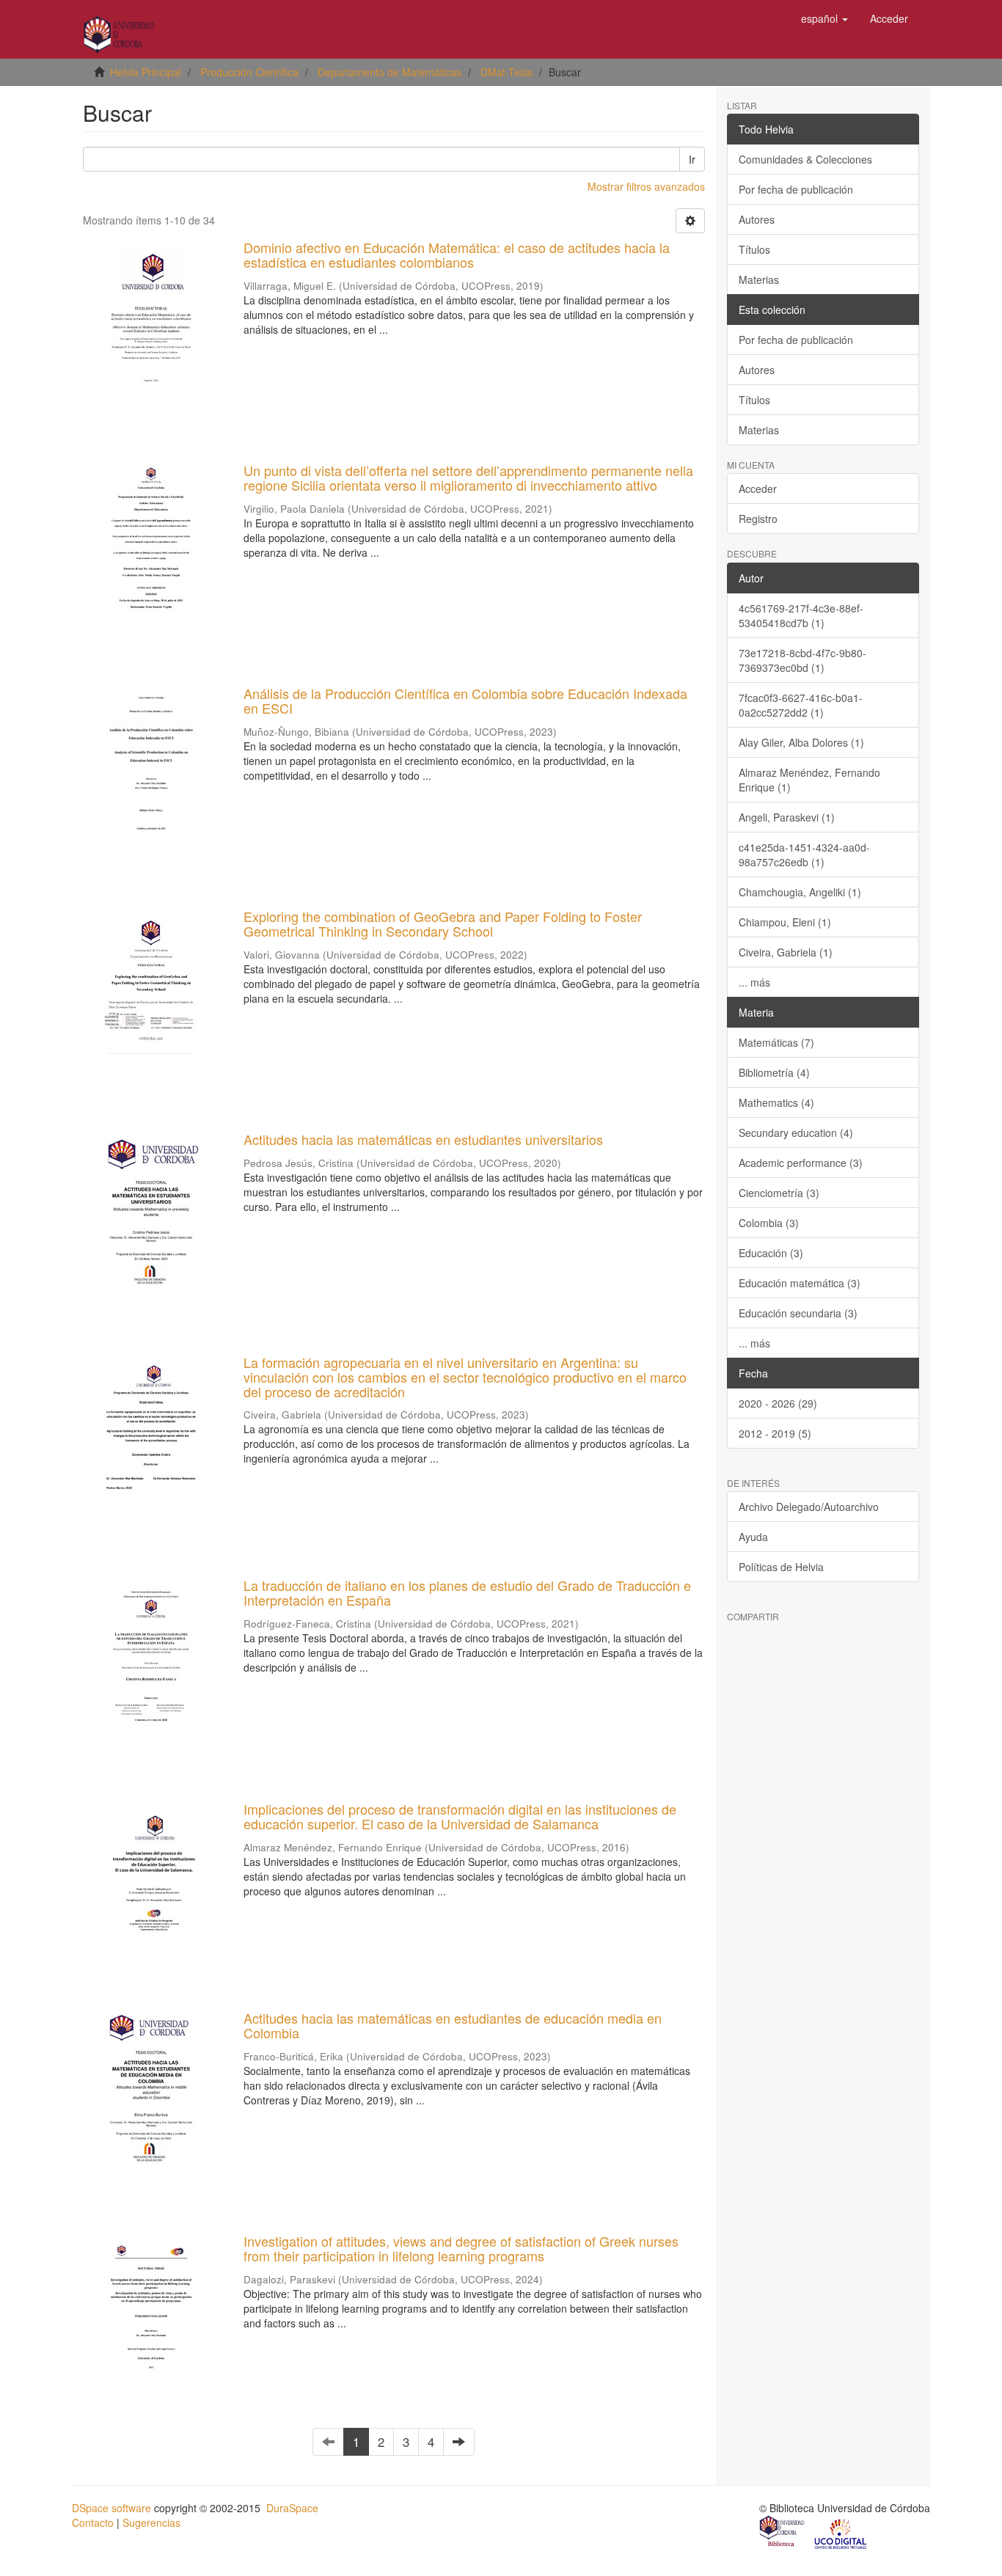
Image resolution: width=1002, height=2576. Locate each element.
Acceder (758, 489)
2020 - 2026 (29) (778, 1403)
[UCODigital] (841, 2533)
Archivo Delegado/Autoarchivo (809, 1507)
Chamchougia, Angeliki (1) (800, 892)
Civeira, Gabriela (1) (786, 952)
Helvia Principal (146, 72)
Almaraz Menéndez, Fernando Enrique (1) (809, 780)
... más (754, 982)
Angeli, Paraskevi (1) (787, 817)
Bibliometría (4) (774, 1072)
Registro (758, 519)
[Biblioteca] (783, 2533)
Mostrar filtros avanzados (646, 186)
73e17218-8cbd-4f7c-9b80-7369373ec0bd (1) (802, 660)
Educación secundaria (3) (798, 1313)
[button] (824, 18)
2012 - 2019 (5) (775, 1433)
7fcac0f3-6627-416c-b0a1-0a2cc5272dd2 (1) (801, 705)
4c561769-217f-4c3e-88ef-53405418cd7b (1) (801, 615)
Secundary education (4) (796, 1133)
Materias (759, 279)
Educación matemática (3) (800, 1283)
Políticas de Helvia (781, 1567)
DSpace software (111, 2508)
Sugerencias (151, 2522)
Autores (757, 219)
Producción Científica (249, 72)
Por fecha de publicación (796, 189)
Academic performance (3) (801, 1163)
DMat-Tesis (507, 72)
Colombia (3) (769, 1223)
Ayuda (753, 1537)
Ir (692, 159)
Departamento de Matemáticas (390, 72)
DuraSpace (292, 2508)
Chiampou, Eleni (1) (785, 922)
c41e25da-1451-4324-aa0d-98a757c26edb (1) (804, 855)
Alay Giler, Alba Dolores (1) (801, 742)
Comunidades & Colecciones (805, 159)
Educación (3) (771, 1253)
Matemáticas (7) (776, 1042)
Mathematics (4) (776, 1102)
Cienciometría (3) (779, 1193)
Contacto (93, 2522)
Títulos (754, 249)
